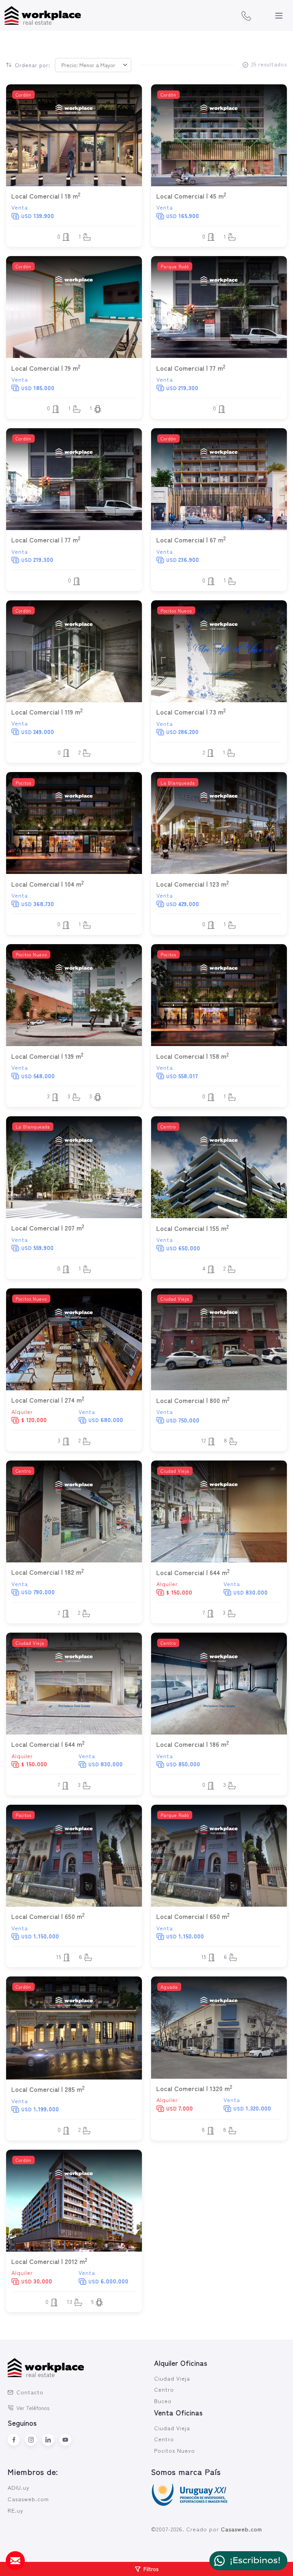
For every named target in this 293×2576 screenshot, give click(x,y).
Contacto (30, 2392)
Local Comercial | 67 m (191, 540)
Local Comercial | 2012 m (49, 2261)
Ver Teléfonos (33, 2408)
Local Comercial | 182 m (48, 1572)
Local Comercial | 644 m (193, 1572)
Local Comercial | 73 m (191, 712)
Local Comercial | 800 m (193, 1400)
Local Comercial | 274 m (48, 1400)
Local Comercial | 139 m (47, 1056)
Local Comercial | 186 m (193, 1744)
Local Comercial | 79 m (46, 368)
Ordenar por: (33, 65)
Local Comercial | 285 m (48, 2089)
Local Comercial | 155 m (193, 1228)
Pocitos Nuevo (175, 2450)
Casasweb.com (28, 2499)
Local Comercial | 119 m (47, 712)
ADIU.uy (19, 2487)
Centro (164, 2389)
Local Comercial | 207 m (48, 1228)
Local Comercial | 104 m (48, 884)
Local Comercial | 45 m (191, 196)
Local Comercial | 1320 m (194, 2088)
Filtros (151, 2569)
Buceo (163, 2401)
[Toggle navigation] (279, 16)
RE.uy (15, 2510)
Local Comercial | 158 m (193, 1056)
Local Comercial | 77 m (191, 368)
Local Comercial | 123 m (193, 884)
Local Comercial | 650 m (48, 1916)
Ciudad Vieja (172, 2378)
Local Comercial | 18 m (46, 196)
